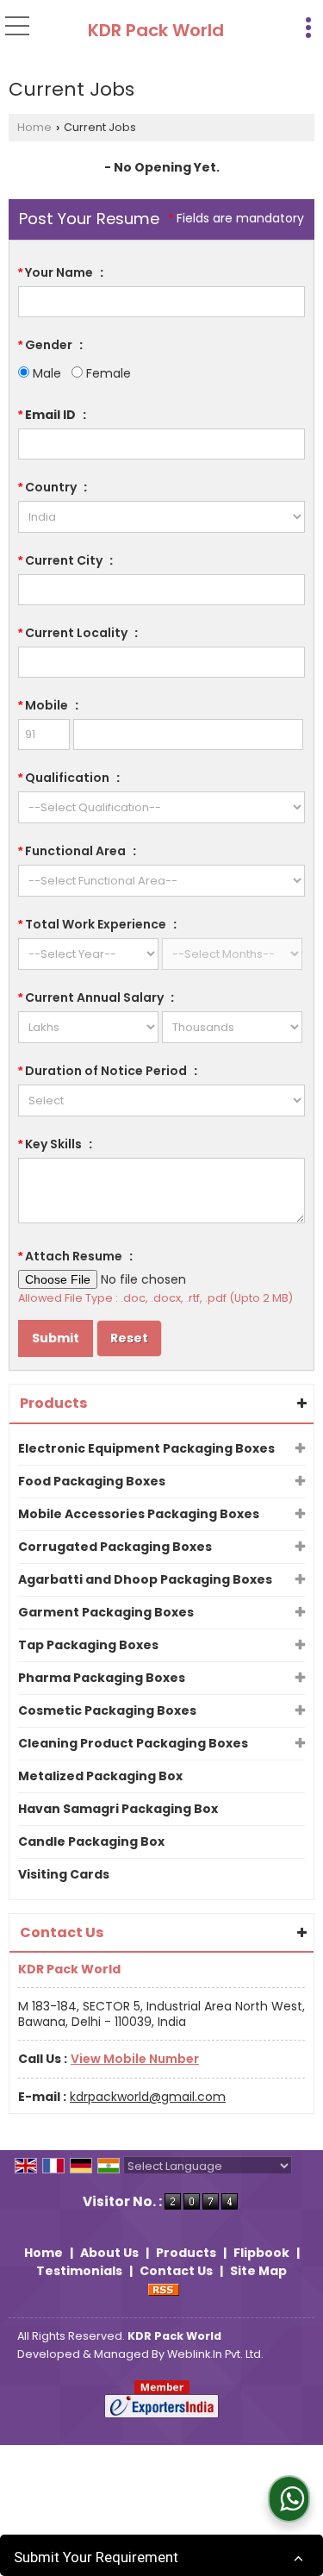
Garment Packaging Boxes (106, 1612)
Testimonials (79, 2271)
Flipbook (261, 2253)
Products (53, 1403)
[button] (135, 2059)
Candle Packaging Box (91, 1841)
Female (107, 373)
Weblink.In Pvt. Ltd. (215, 2354)
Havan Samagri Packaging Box (118, 1809)
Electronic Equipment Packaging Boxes (146, 1448)
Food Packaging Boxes (92, 1481)
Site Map (258, 2271)
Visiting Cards (64, 1874)
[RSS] (164, 2289)
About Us (109, 2253)
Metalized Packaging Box (100, 1776)
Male (45, 373)
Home (34, 127)
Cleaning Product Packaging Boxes (133, 1743)
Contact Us (176, 2271)
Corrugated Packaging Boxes (115, 1547)
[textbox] (161, 590)
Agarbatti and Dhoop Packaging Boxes (145, 1579)
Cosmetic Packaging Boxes (107, 1710)
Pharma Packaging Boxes (102, 1678)
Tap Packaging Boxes (88, 1645)
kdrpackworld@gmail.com (148, 2097)
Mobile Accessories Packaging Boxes (139, 1514)
